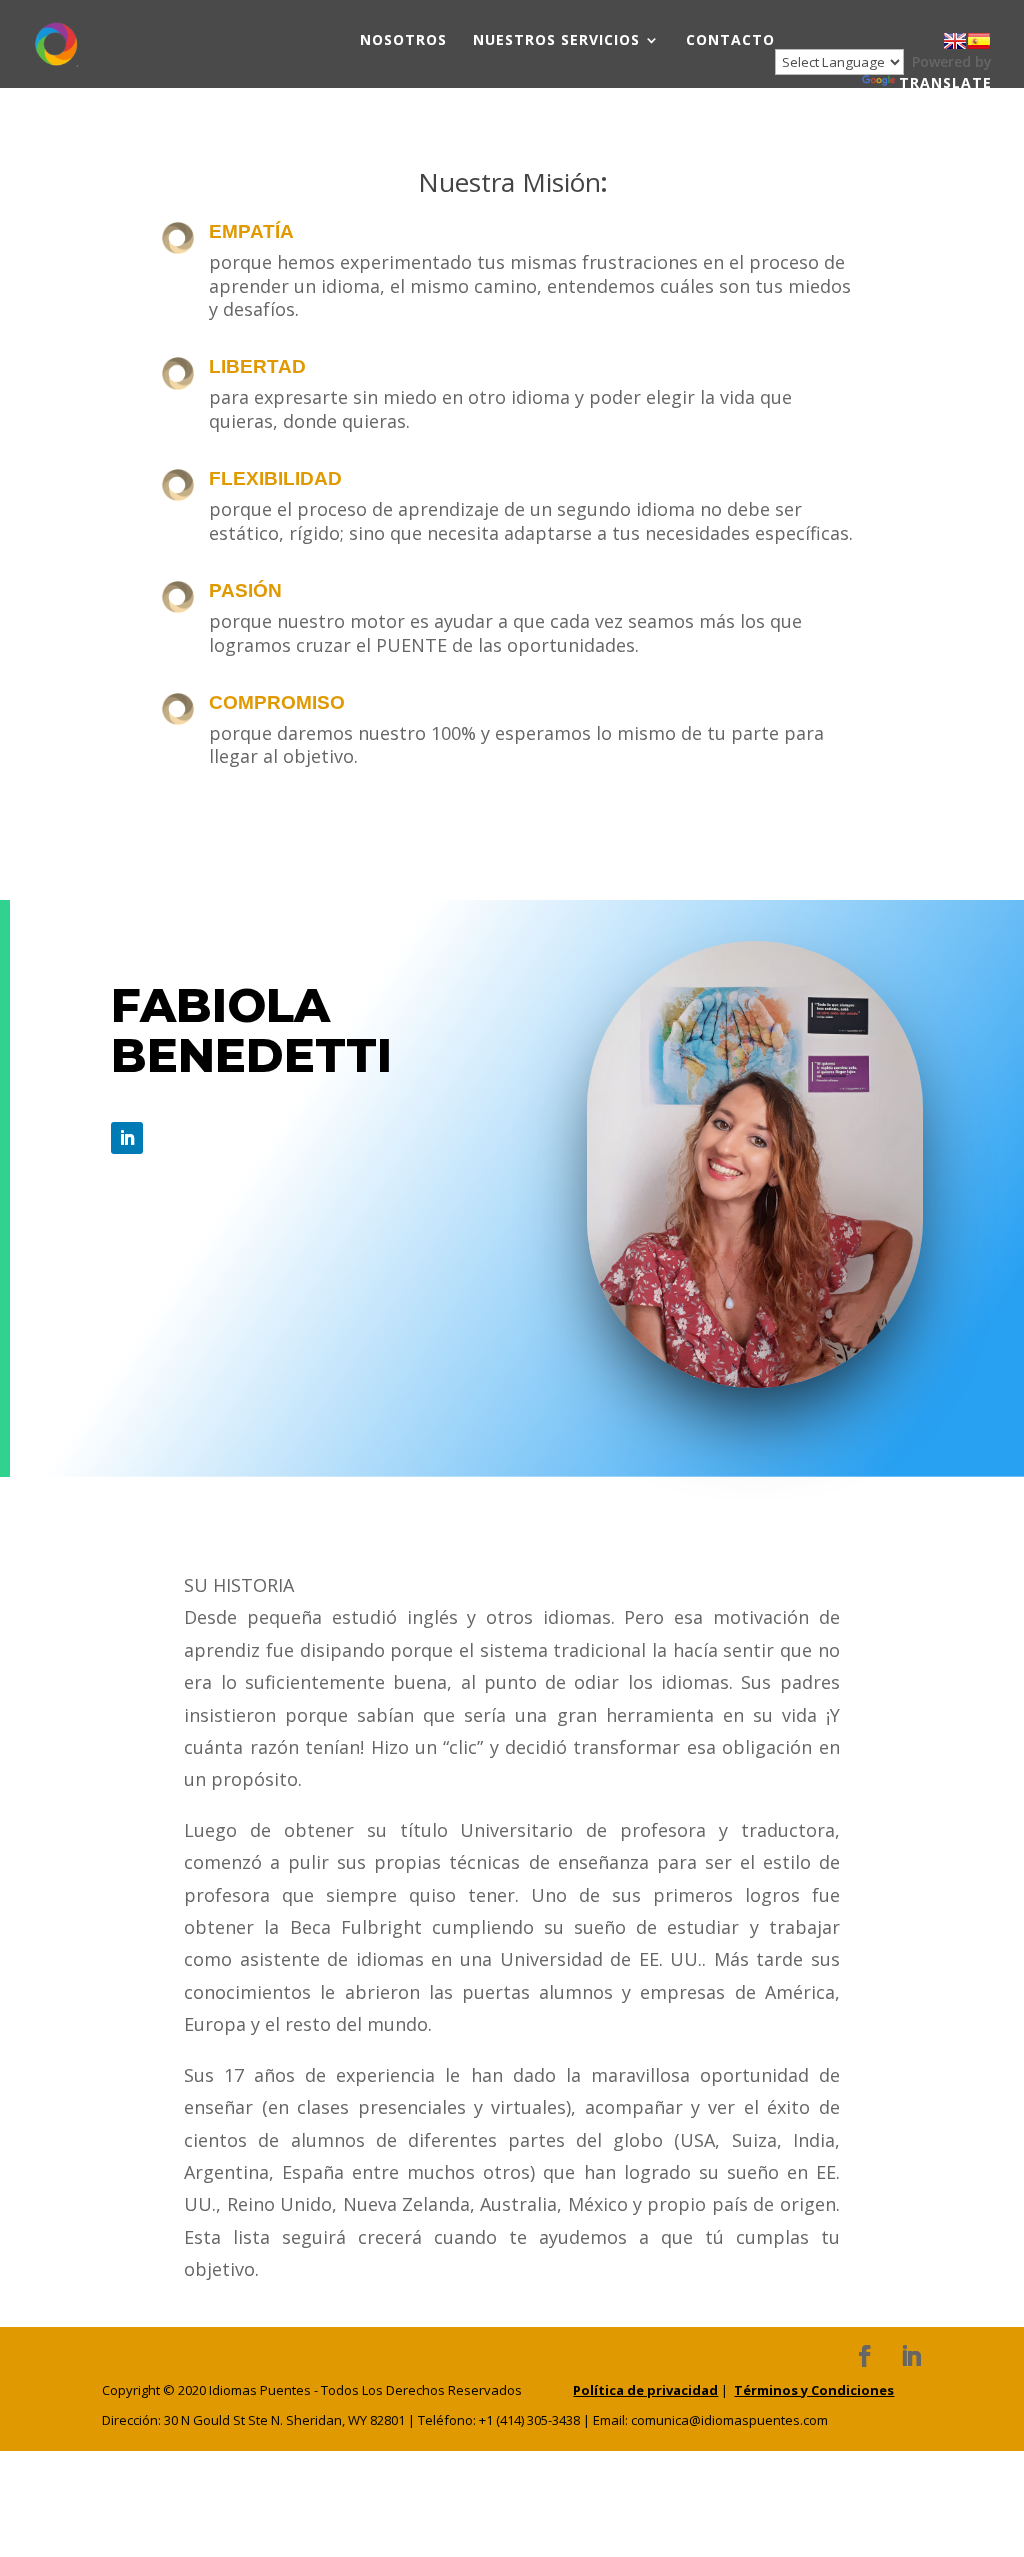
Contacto (730, 41)
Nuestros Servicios (556, 41)
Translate (945, 81)
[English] (955, 41)
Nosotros (403, 41)
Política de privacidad (645, 2390)
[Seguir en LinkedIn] (127, 1138)
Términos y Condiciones (814, 2390)
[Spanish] (979, 41)
